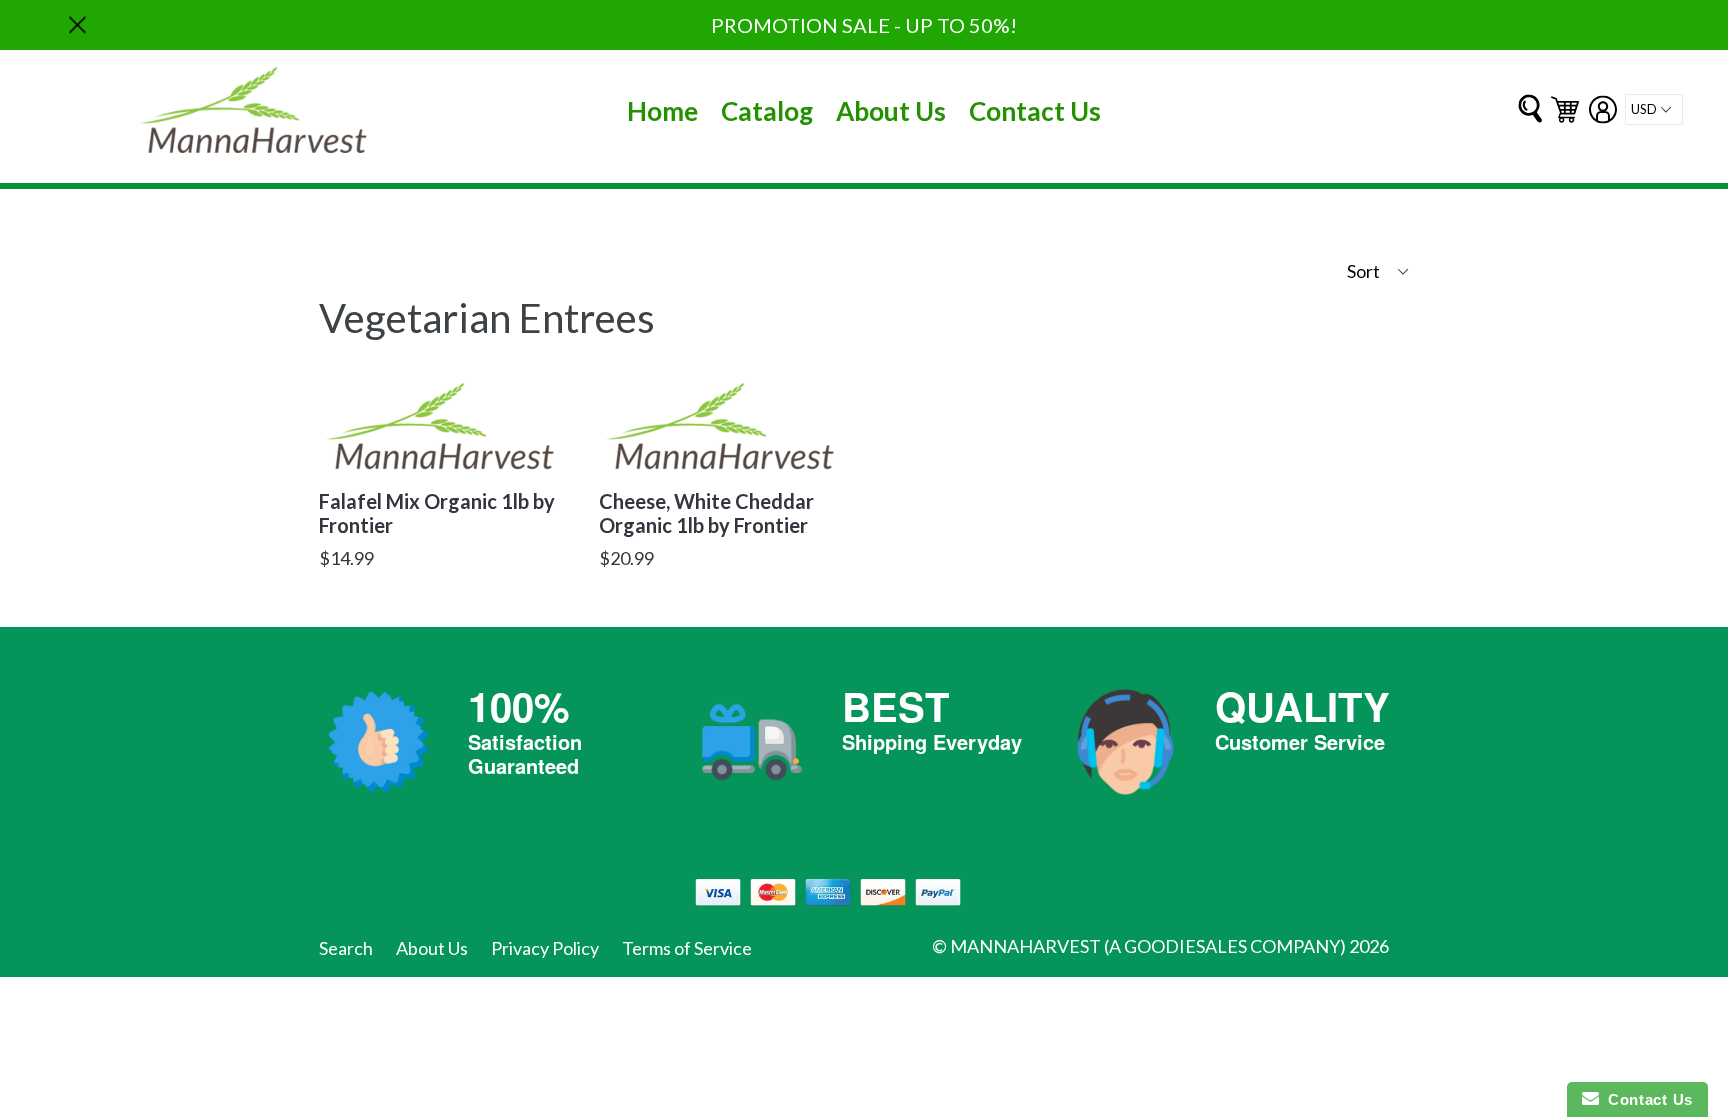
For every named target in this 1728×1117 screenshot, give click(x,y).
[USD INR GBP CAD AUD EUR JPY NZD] (1654, 109)
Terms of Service (687, 948)
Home (662, 111)
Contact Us (1035, 111)
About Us (891, 111)
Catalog (767, 111)
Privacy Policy (545, 948)
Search (346, 948)
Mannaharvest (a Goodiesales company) (1148, 946)
